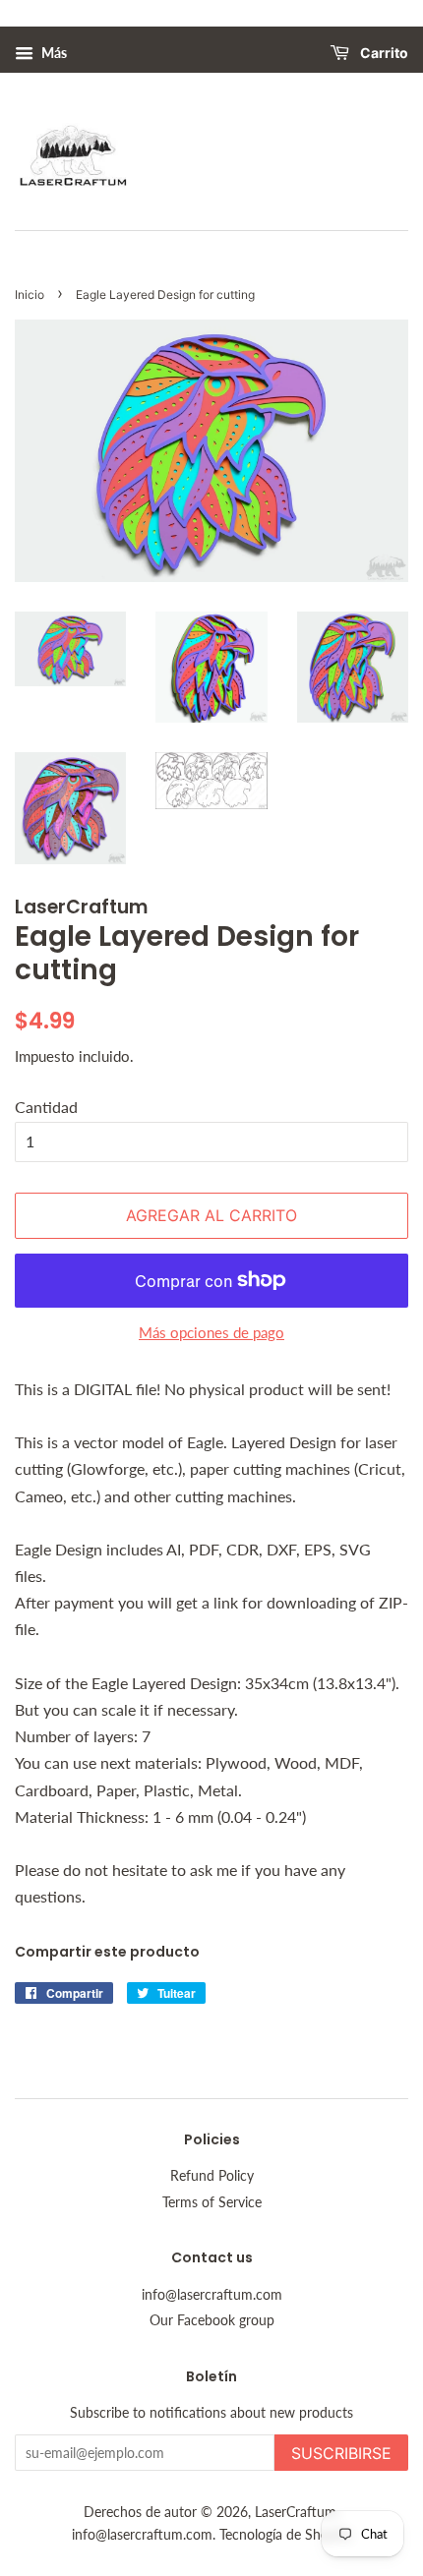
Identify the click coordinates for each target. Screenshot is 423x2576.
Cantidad (46, 1107)
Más (53, 53)
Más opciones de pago (211, 1332)
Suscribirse (341, 2453)
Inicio (30, 294)
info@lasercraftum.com (212, 2295)
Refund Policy (212, 2176)
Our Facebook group (212, 2320)
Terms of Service (212, 2202)
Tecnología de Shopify (285, 2535)
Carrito (383, 54)
